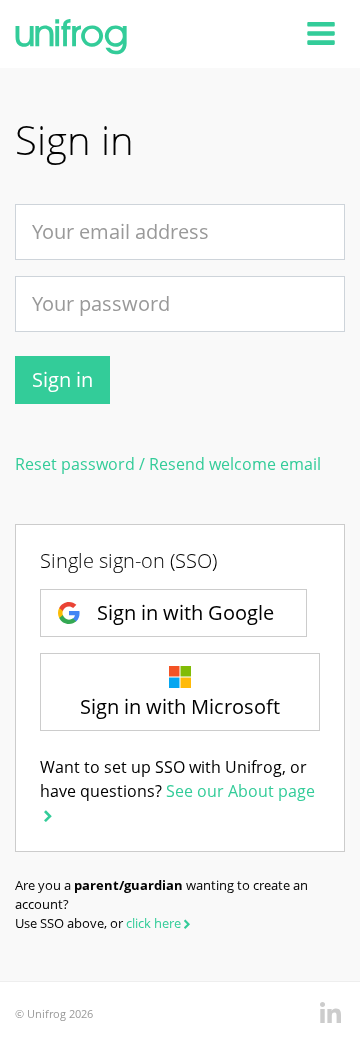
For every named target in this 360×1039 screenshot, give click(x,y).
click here (153, 923)
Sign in (62, 379)
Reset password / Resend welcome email (168, 464)
